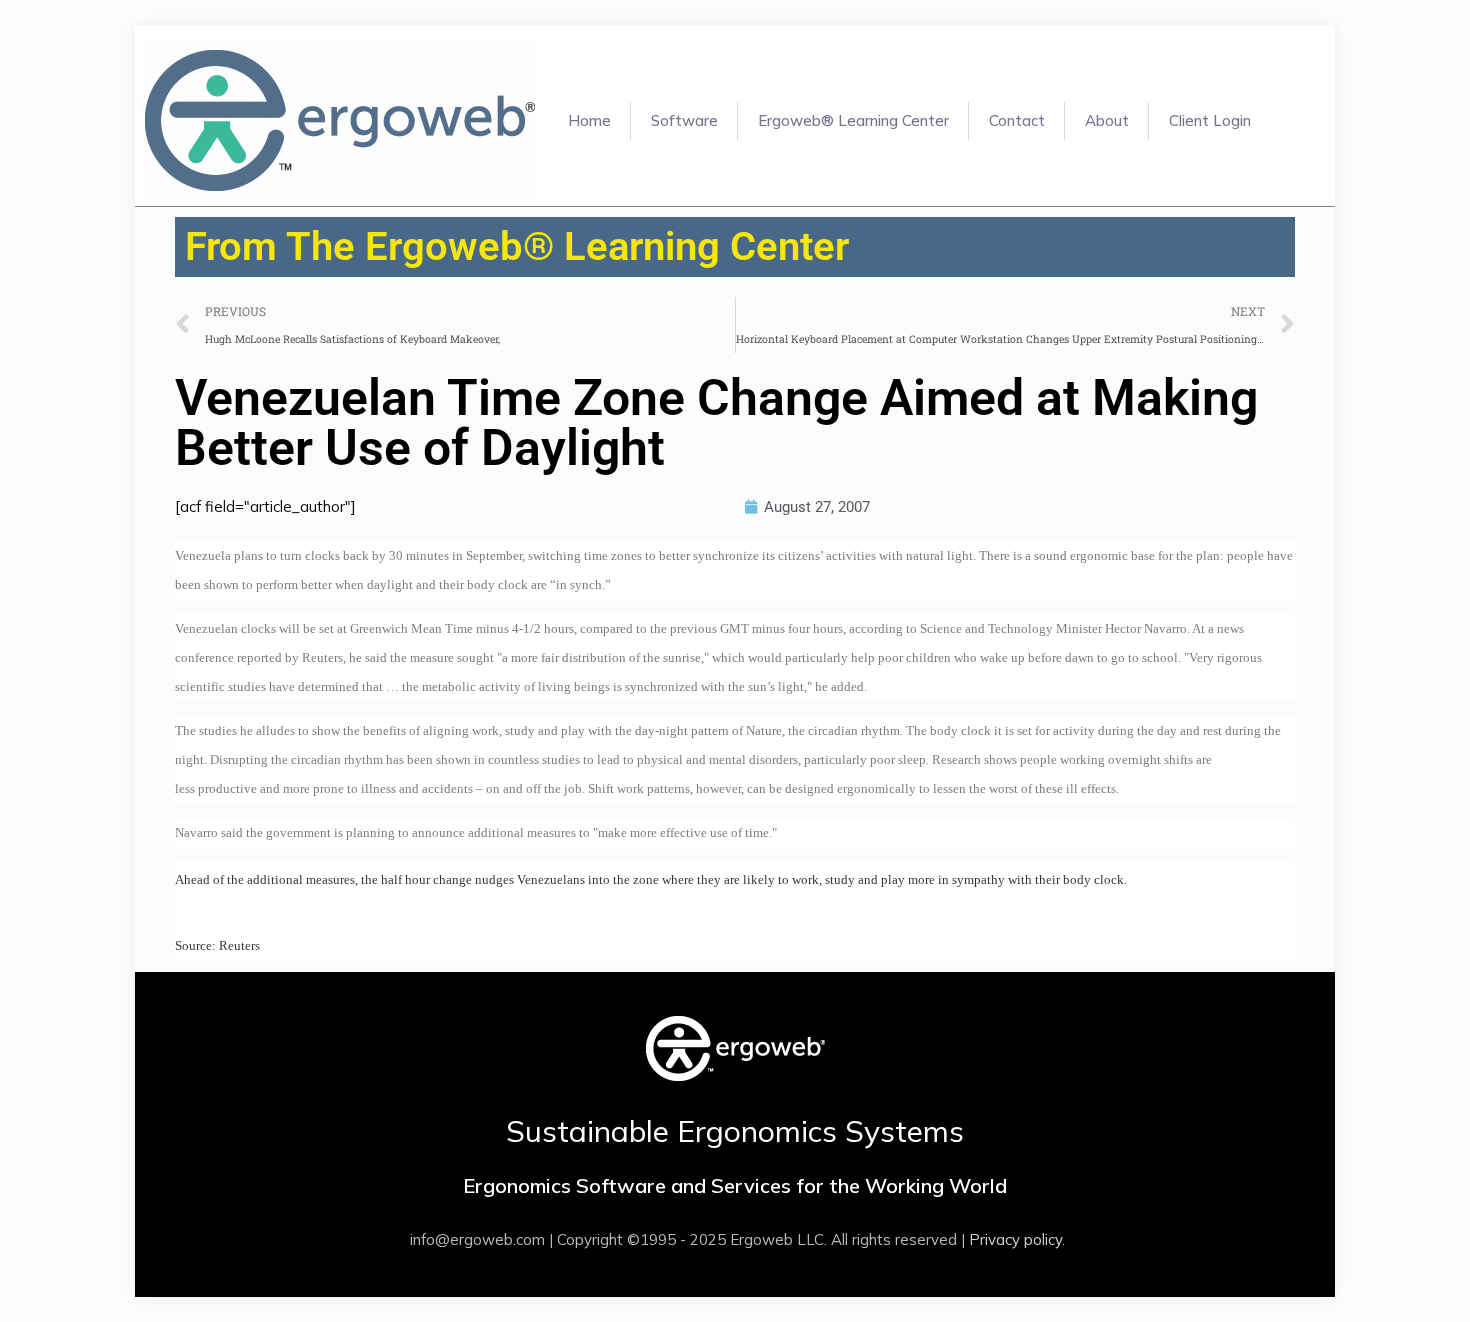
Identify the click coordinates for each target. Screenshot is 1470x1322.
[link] (735, 1048)
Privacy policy (1015, 1239)
